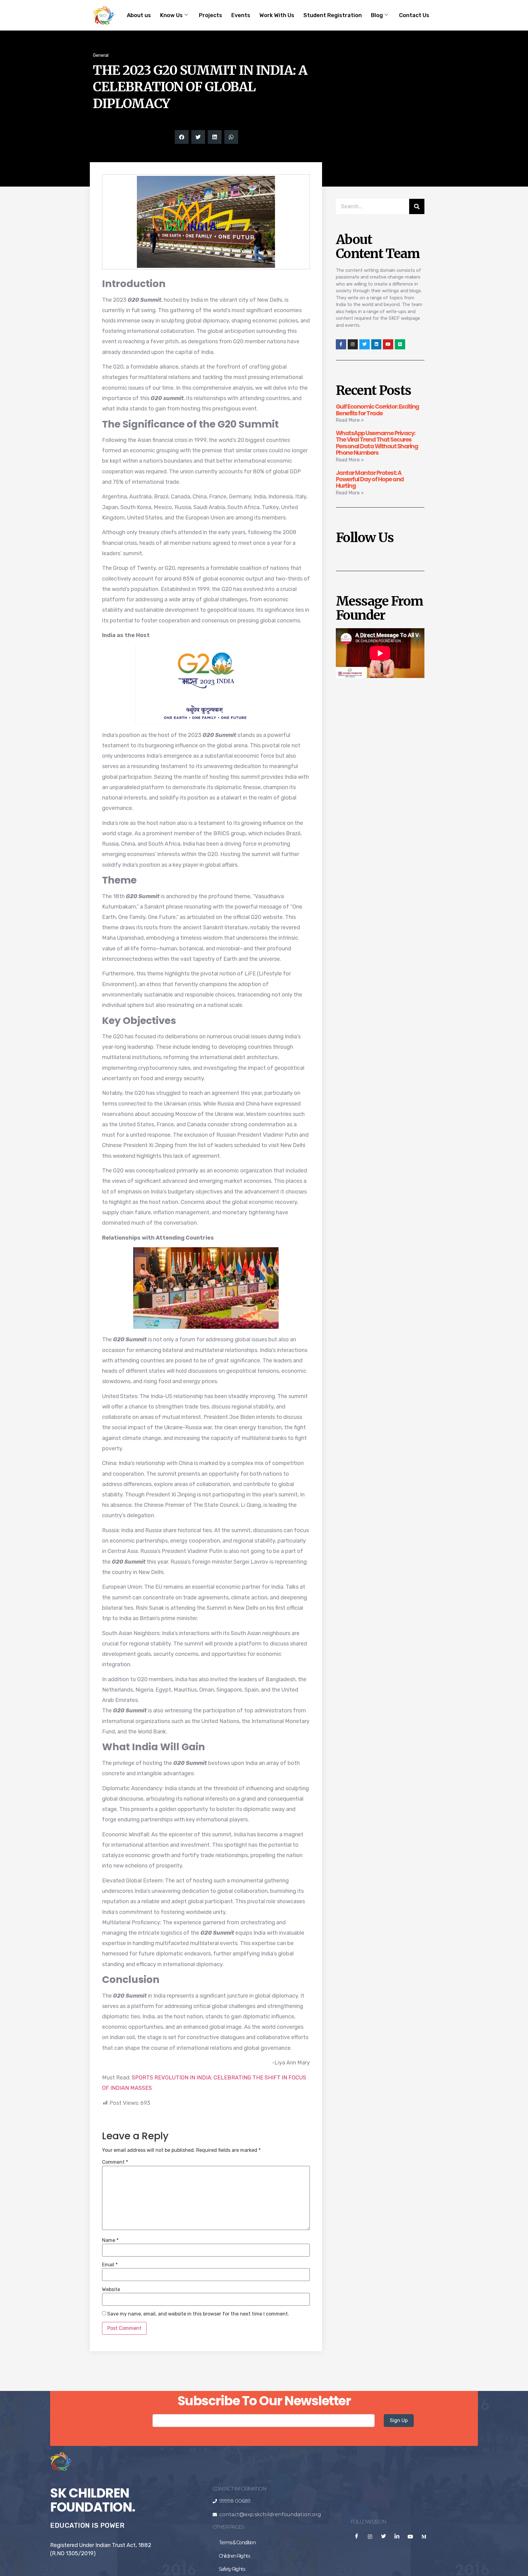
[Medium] (400, 344)
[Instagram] (353, 344)
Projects (211, 15)
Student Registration (333, 15)
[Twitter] (365, 344)
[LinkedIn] (397, 2537)
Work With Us (277, 15)
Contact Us (414, 15)
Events (241, 15)
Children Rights (234, 2556)
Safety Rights (232, 2569)
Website (111, 2290)
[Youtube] (388, 344)
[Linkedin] (376, 344)
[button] (182, 137)
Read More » (350, 420)
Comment (115, 2162)
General (101, 55)
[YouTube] (410, 2537)
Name (110, 2240)
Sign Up (399, 2420)
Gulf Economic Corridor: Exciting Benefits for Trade (378, 410)
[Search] (417, 206)
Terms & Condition (237, 2543)
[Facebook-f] (341, 344)
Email (110, 2265)
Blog (377, 15)
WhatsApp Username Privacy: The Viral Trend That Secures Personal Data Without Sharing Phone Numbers (377, 443)
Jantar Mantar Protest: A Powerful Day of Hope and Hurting (370, 479)
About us (139, 15)
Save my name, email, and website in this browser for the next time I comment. (198, 2314)
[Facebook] (357, 2537)
